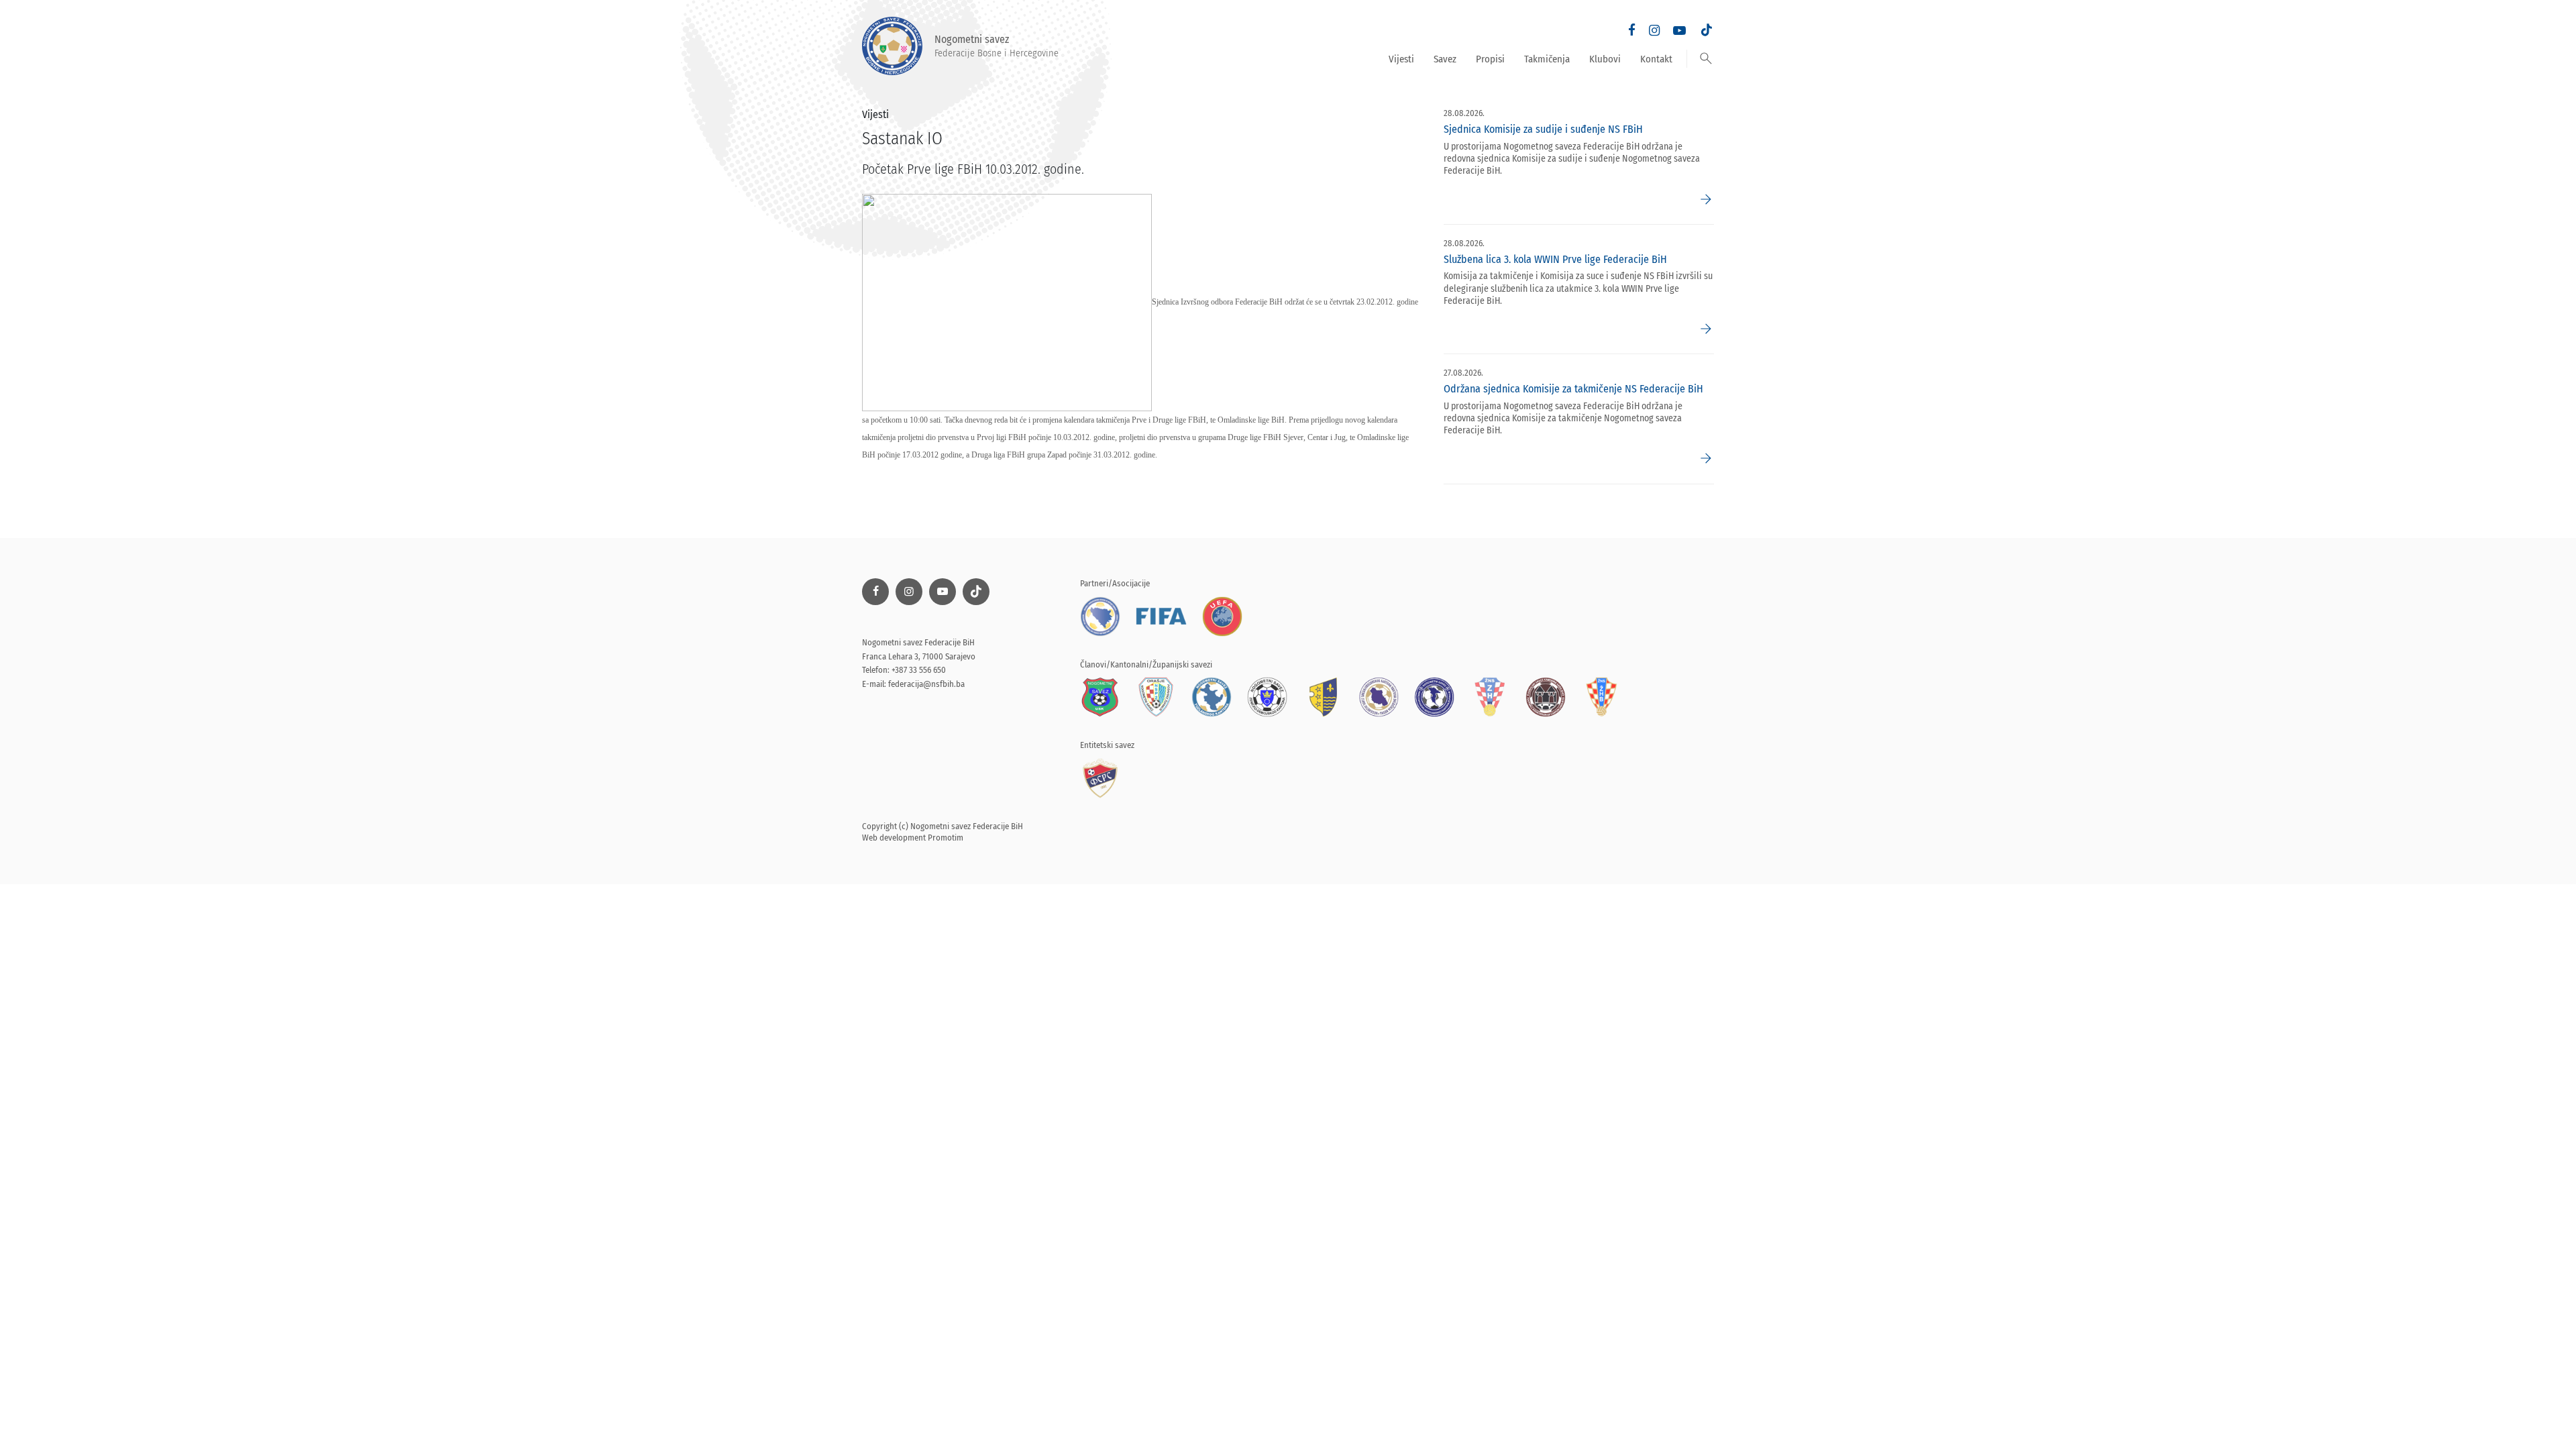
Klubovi (1605, 59)
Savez (1445, 59)
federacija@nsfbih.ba (926, 684)
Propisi (1490, 59)
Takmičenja (1547, 59)
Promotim (946, 838)
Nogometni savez (997, 46)
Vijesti (1401, 59)
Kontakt (1656, 59)
